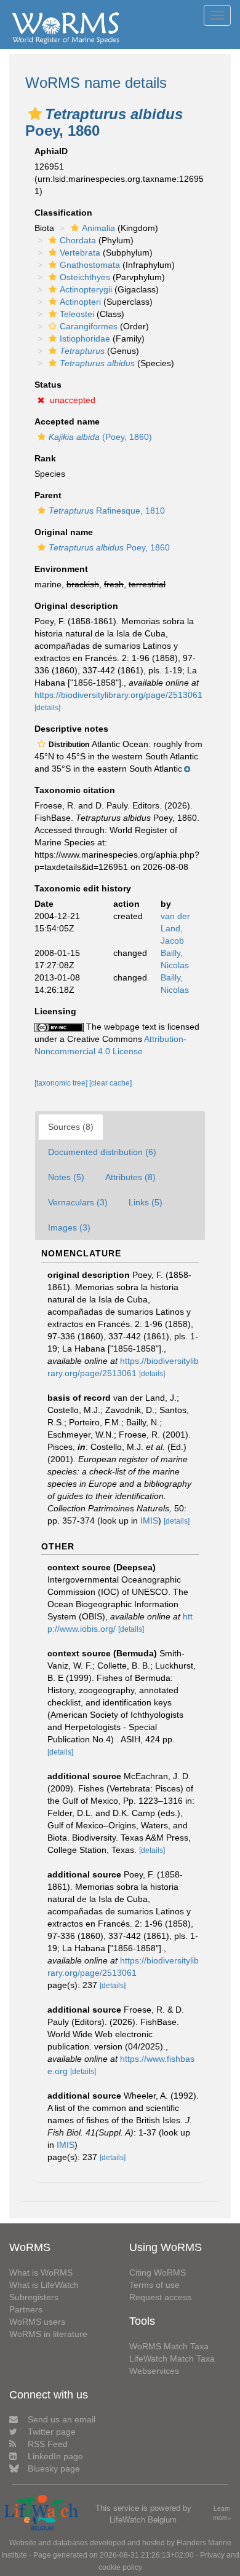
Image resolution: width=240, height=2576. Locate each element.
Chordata (78, 240)
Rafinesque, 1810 (107, 511)
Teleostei (77, 314)
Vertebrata (80, 253)
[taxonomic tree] (62, 1083)
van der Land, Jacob (175, 928)
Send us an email (62, 2419)
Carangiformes (89, 326)
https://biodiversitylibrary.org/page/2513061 (118, 695)
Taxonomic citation (75, 790)
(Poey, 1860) (100, 437)
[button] (35, 114)
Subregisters (34, 2297)
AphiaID (51, 151)
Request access (160, 2297)
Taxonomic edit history (83, 888)
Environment (61, 569)
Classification (63, 213)
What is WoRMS (41, 2273)
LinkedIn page (55, 2456)
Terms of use (154, 2285)
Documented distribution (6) (102, 1152)
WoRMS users (37, 2322)
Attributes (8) (130, 1177)
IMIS (149, 1521)
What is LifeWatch (44, 2285)
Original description (76, 606)
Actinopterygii (86, 289)
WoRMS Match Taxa (169, 2346)
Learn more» (222, 2513)
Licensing (55, 1011)
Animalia (98, 228)
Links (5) (146, 1202)
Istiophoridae (85, 339)
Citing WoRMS (158, 2273)
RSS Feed (48, 2444)
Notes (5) (66, 1177)
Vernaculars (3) (78, 1202)
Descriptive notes (71, 729)
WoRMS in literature (48, 2334)
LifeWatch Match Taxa (172, 2359)
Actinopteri (80, 302)
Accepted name (67, 421)
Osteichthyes (85, 277)
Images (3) (69, 1227)
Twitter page (52, 2432)
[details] (47, 708)
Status (48, 385)
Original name (64, 532)
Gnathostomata (90, 265)
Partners (26, 2309)
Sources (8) (71, 1127)
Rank (45, 458)
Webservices (154, 2371)
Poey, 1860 (109, 547)
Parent (48, 495)
